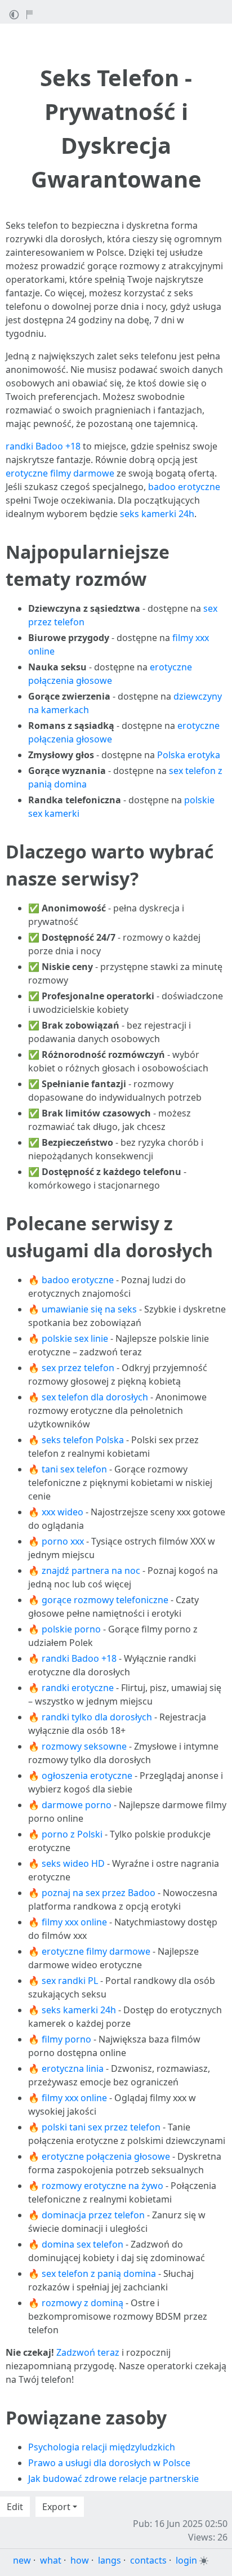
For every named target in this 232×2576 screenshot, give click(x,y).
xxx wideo (63, 1512)
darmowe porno (77, 1805)
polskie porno (71, 1629)
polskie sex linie (75, 1338)
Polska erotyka (189, 755)
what (51, 2560)
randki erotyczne (78, 1688)
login (186, 2560)
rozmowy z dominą (82, 2303)
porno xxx (63, 1541)
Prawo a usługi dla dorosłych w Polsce (109, 2463)
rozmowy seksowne (84, 1746)
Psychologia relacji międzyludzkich (102, 2447)
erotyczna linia (73, 2068)
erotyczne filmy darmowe (60, 473)
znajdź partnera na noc (91, 1570)
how (80, 2560)
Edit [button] (15, 2507)
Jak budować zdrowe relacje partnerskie (113, 2479)
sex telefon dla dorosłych (95, 1397)
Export (56, 2507)
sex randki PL (70, 1981)
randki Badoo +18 (43, 446)
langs (110, 2560)
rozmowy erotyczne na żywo (102, 2186)
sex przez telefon (78, 1368)
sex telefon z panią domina (99, 2274)
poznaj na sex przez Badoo (99, 1893)
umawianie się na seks (89, 1309)
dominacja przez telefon (93, 2215)
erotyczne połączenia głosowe (106, 2156)
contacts (148, 2560)
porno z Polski (72, 1834)
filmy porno (66, 2039)
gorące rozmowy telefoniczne (105, 1600)
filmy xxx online (74, 1922)
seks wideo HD (73, 1863)
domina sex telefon (82, 2244)
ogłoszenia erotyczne (87, 1776)
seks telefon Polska (83, 1440)
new (22, 2560)
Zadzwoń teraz (88, 2352)
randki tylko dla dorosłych (97, 1717)
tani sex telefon (74, 1469)
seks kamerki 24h (157, 514)
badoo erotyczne (184, 487)
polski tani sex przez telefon (101, 2127)
